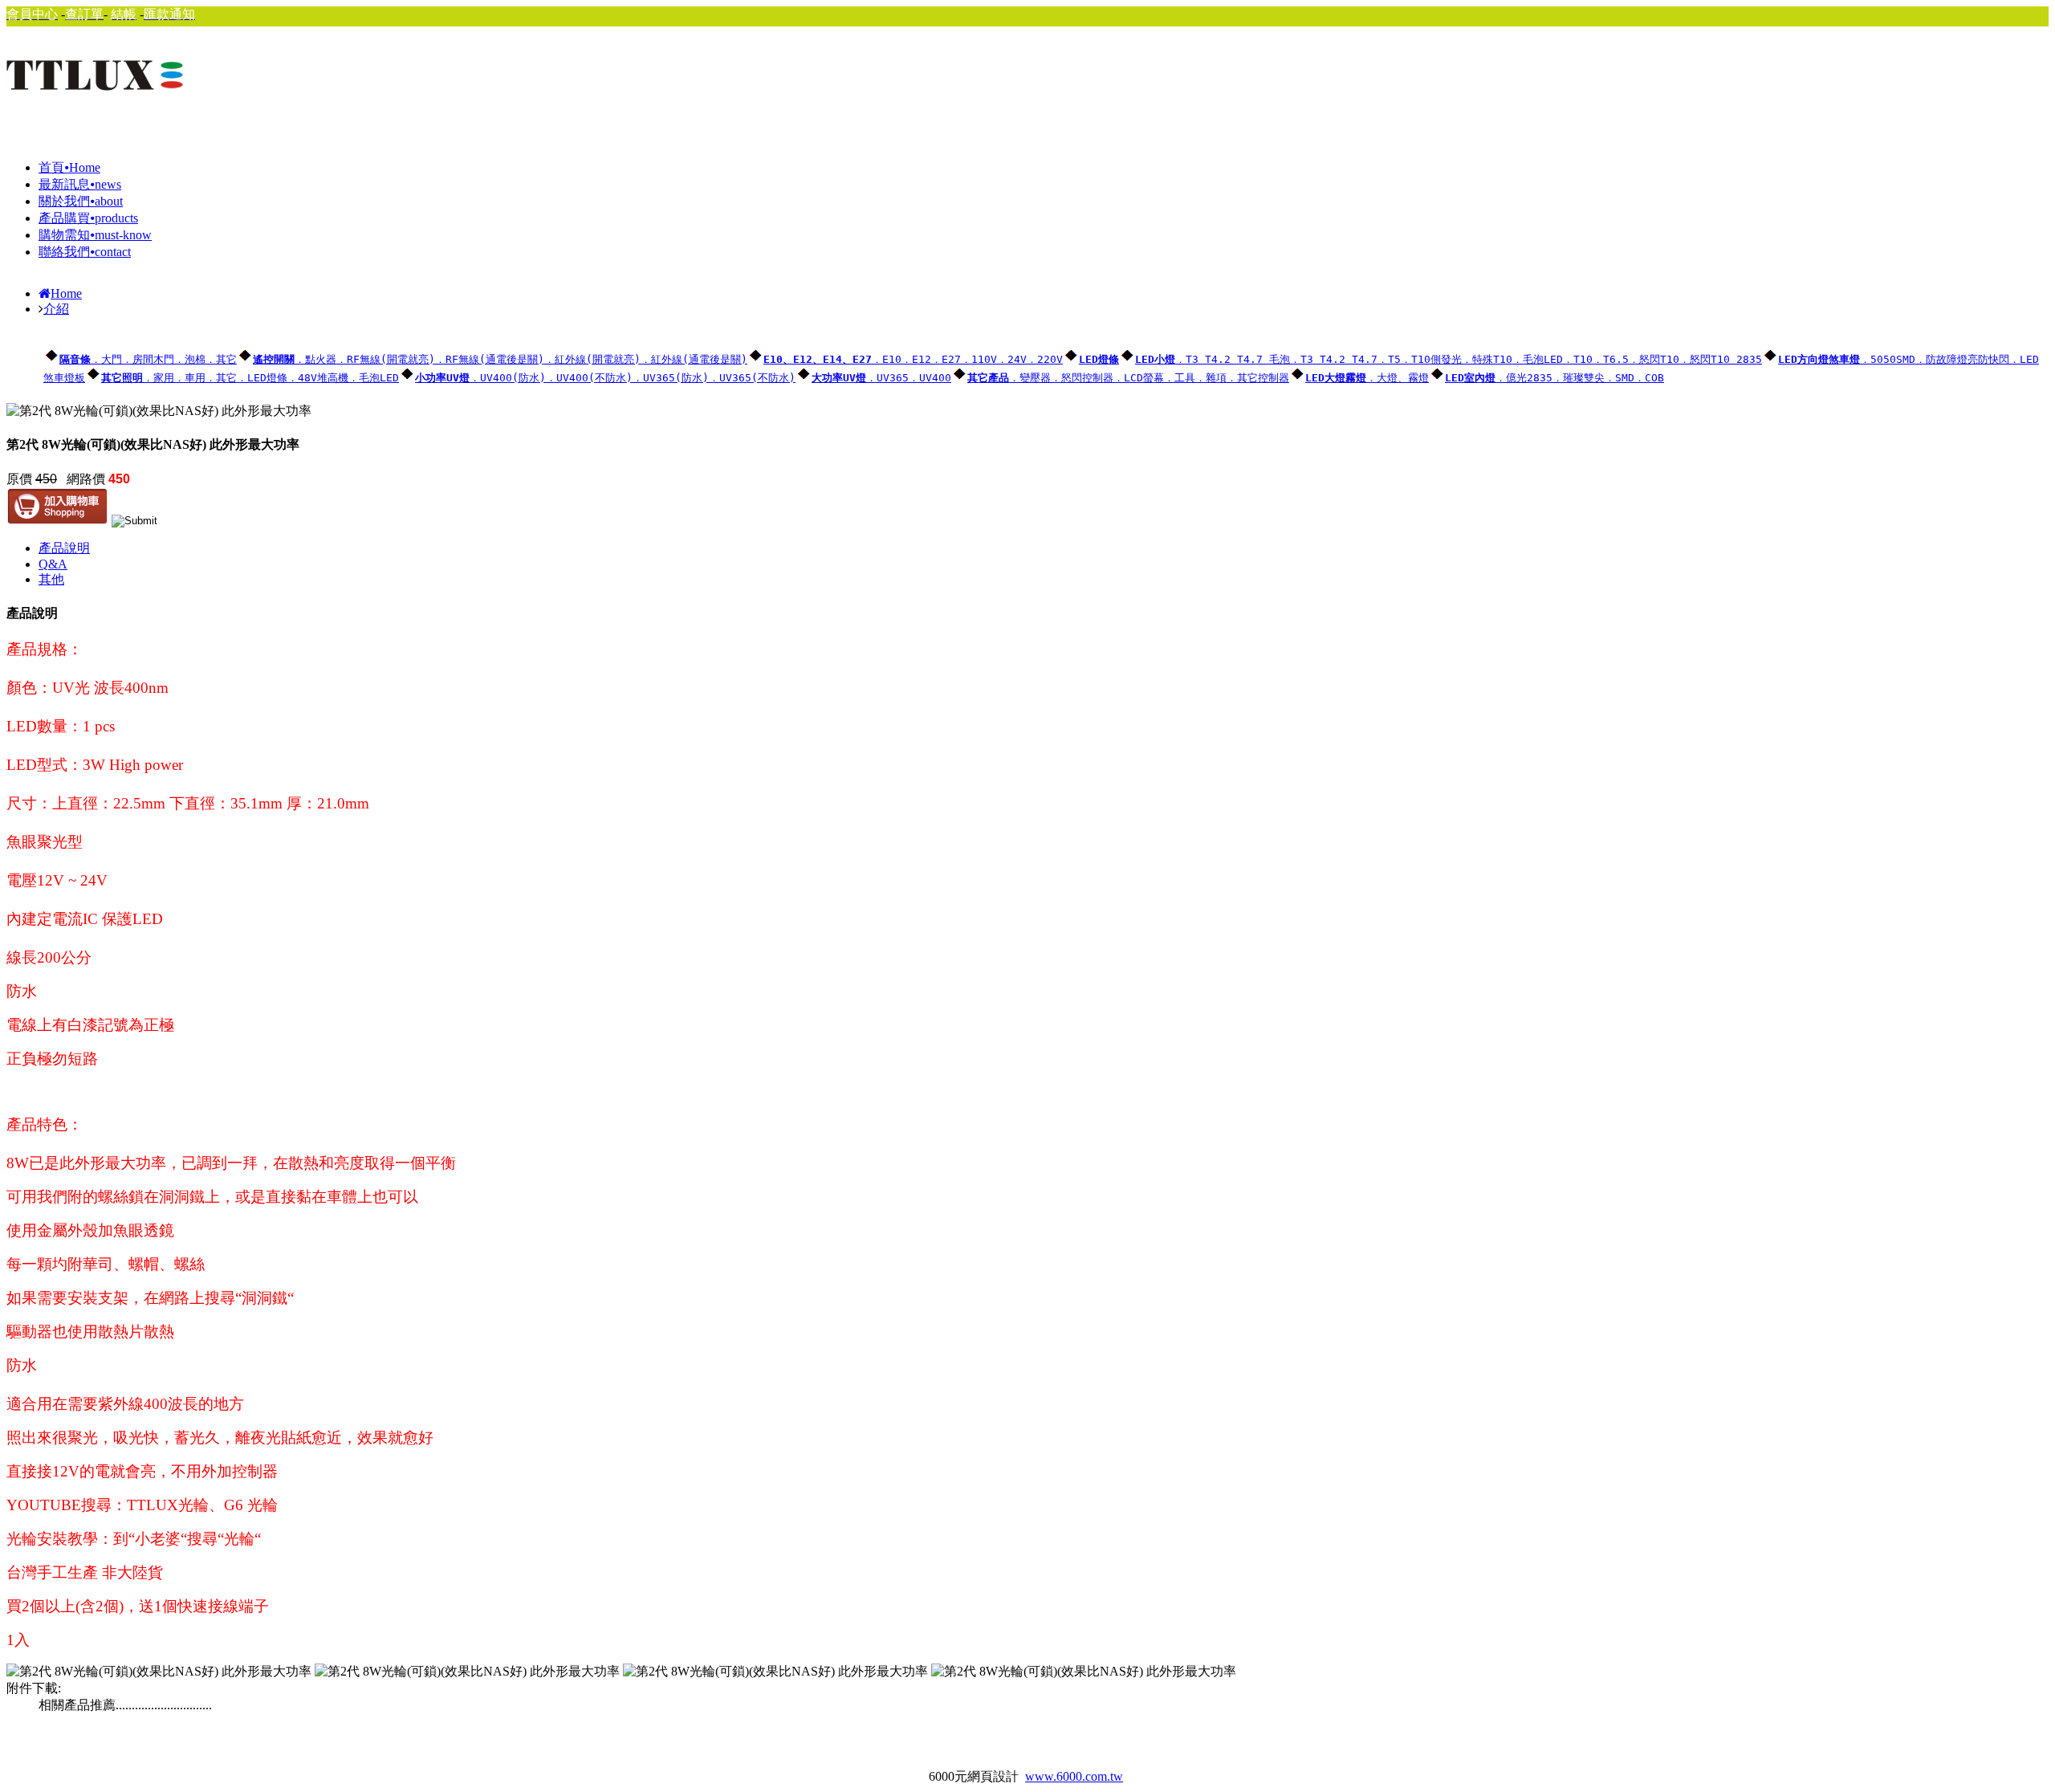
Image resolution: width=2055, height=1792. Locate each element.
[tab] (1044, 549)
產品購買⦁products (88, 218)
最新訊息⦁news (80, 184)
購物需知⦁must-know (95, 235)
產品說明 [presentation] (64, 548)
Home (66, 293)
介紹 (56, 309)
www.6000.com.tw (1074, 1776)
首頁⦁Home (69, 167)
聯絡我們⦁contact (85, 252)
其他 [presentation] (51, 579)
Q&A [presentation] (53, 564)
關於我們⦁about (81, 201)
